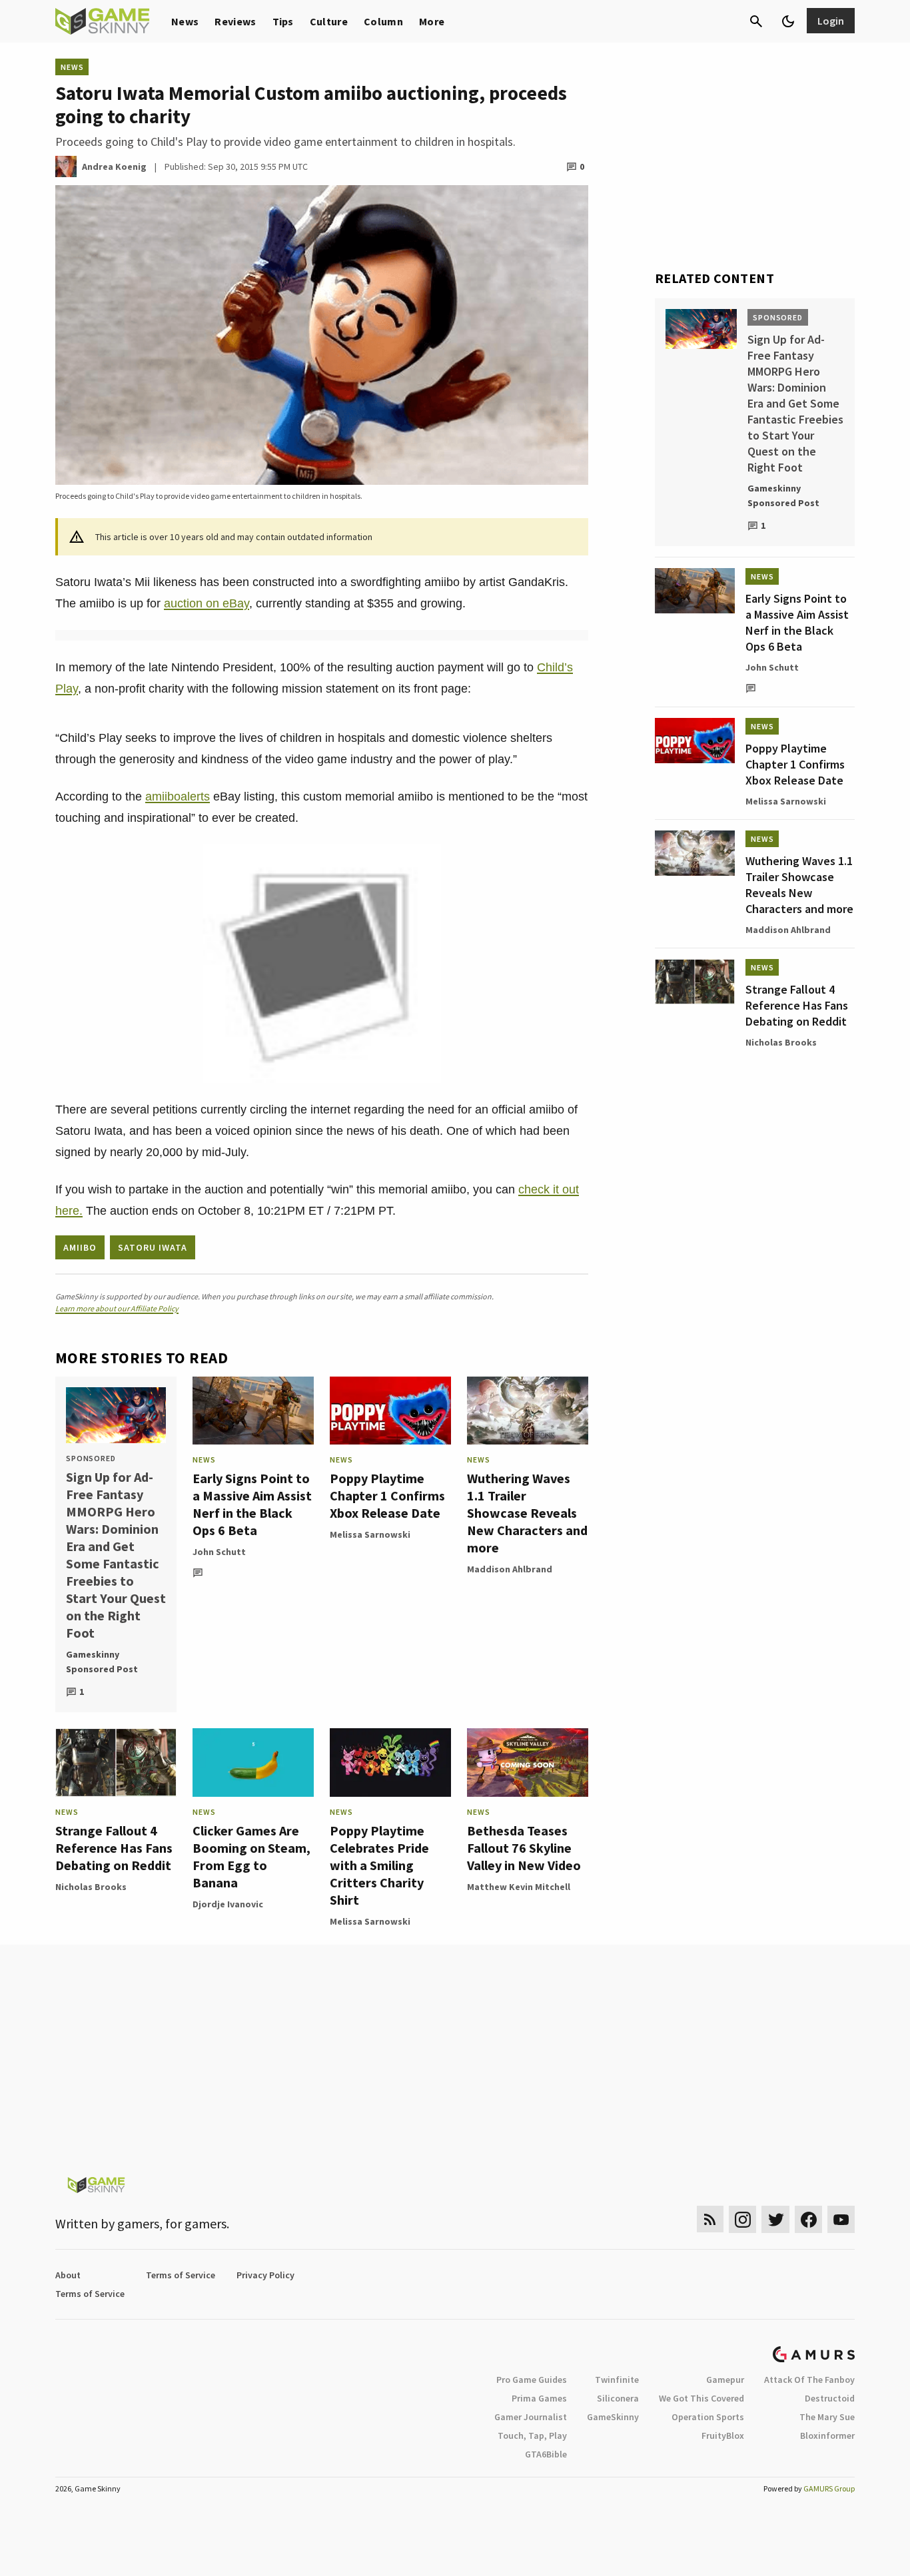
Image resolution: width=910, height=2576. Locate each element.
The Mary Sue (827, 2417)
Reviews (235, 21)
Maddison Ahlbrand (510, 1569)
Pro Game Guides (532, 2380)
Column (383, 21)
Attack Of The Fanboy (809, 2380)
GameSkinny (613, 2417)
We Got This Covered (701, 2398)
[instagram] (742, 2219)
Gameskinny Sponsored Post (102, 1662)
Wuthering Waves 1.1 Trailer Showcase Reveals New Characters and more (527, 1513)
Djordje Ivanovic (228, 1904)
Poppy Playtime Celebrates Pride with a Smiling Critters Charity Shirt (379, 1865)
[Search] (756, 21)
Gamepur (725, 2380)
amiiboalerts (178, 797)
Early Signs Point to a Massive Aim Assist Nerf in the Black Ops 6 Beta (252, 1504)
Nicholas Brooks (91, 1887)
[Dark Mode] (788, 21)
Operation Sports (708, 2417)
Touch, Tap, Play (532, 2435)
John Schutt (219, 1552)
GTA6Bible (546, 2454)
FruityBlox (723, 2435)
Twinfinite (617, 2380)
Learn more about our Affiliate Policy (117, 1308)
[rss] (710, 2219)
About (68, 2275)
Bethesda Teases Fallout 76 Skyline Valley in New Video (524, 1848)
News (185, 21)
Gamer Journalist (531, 2417)
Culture (329, 21)
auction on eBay (207, 603)
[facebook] (808, 2219)
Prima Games (539, 2398)
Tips (283, 21)
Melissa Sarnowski (370, 1534)
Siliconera (618, 2398)
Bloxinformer (827, 2435)
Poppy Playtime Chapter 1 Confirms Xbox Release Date (387, 1495)
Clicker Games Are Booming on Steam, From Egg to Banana (251, 1856)
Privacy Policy (265, 2275)
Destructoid (830, 2398)
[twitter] (775, 2219)
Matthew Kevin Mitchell (519, 1887)
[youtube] (841, 2219)
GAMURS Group (829, 2488)
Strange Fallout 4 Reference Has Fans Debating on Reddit (114, 1848)
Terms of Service (181, 2275)
